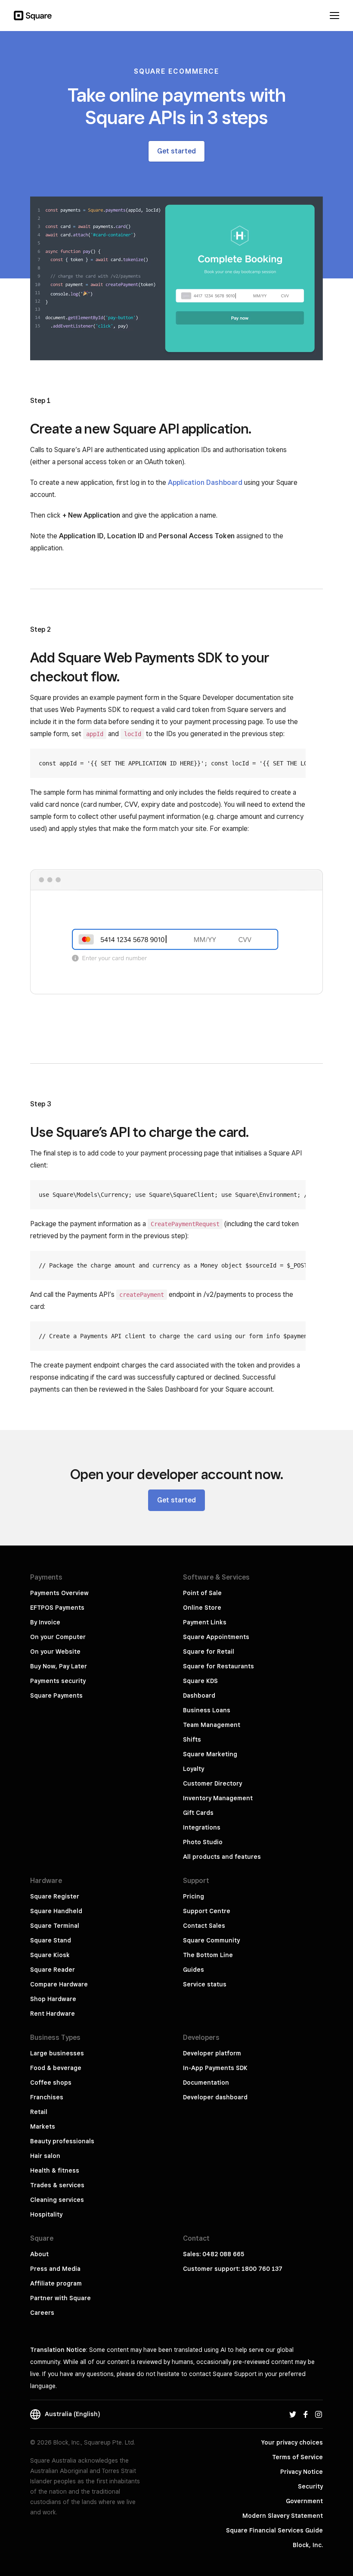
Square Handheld (56, 1911)
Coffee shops (51, 2083)
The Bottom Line (208, 1955)
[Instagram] (319, 2414)
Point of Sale (202, 1593)
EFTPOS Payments (57, 1608)
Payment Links (205, 1622)
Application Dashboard (205, 482)
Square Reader (53, 1970)
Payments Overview (59, 1593)
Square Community (211, 1940)
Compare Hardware (59, 1984)
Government (304, 2501)
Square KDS (200, 1681)
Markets (43, 2126)
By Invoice (45, 1622)
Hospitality (46, 2214)
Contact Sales (204, 1926)
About (39, 2254)
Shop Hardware (53, 1999)
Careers (42, 2313)
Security (310, 2486)
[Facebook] (306, 2414)
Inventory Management (218, 1798)
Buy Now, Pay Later (59, 1666)
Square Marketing (210, 1754)
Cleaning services (57, 2200)
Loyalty (194, 1769)
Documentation (206, 2083)
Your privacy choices (292, 2442)
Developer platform (212, 2053)
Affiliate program (56, 2283)
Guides (194, 1970)
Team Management (212, 1725)
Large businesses (57, 2053)
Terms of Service (297, 2457)
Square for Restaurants (218, 1666)
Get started (176, 151)
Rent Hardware (53, 2014)
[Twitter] (293, 2414)
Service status (205, 1984)
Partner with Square (60, 2298)
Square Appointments (216, 1637)
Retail (39, 2112)
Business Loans (207, 1710)
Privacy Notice (302, 2472)
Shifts (192, 1739)
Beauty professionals (62, 2141)
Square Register (55, 1896)
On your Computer (58, 1637)
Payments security (58, 1681)
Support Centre (207, 1911)
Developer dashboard (215, 2097)
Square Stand (51, 1940)
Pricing (194, 1896)
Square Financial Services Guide (274, 2530)
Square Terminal (55, 1926)
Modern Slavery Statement (283, 2516)
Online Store (202, 1608)
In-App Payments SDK (215, 2068)
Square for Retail (209, 1652)
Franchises (47, 2097)
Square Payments (56, 1695)
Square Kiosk (50, 1955)
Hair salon (45, 2156)
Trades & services (57, 2185)
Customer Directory (212, 1783)
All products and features (222, 1857)
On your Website (55, 1652)
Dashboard (199, 1695)
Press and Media (55, 2269)
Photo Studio (203, 1842)
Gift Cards (198, 1813)
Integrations (202, 1827)
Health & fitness (55, 2170)
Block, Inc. (308, 2545)
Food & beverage (56, 2068)
